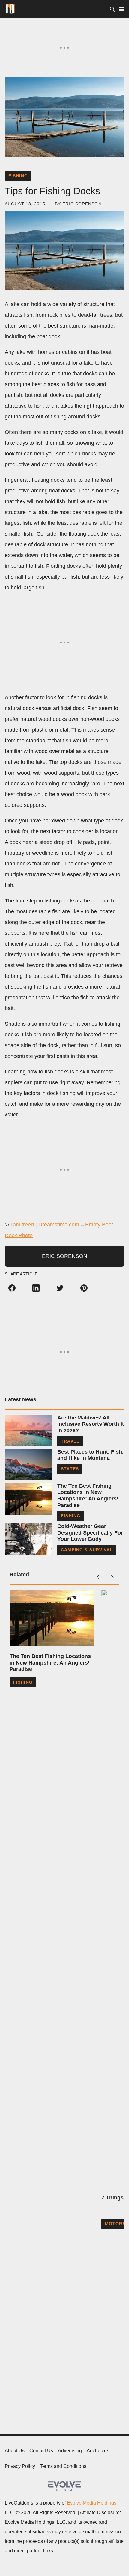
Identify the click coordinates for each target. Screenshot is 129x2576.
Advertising (70, 2451)
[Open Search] (112, 9)
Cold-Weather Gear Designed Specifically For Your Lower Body (90, 1533)
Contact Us (41, 2451)
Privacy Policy (20, 2466)
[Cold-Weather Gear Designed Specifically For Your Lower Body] (29, 1539)
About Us (15, 2451)
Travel (70, 1441)
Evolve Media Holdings (92, 2503)
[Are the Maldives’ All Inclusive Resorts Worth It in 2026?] (29, 1431)
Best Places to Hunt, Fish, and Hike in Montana (90, 1455)
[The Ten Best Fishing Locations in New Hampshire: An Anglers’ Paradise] (29, 1499)
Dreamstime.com (59, 1225)
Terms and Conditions (63, 2466)
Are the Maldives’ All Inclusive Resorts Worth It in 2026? (91, 1424)
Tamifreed (22, 1225)
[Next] (112, 1577)
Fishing (18, 176)
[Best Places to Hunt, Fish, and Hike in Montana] (29, 1465)
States (70, 1469)
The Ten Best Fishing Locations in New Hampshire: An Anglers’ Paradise (88, 1496)
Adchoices (98, 2451)
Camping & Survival (87, 1550)
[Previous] (98, 1577)
